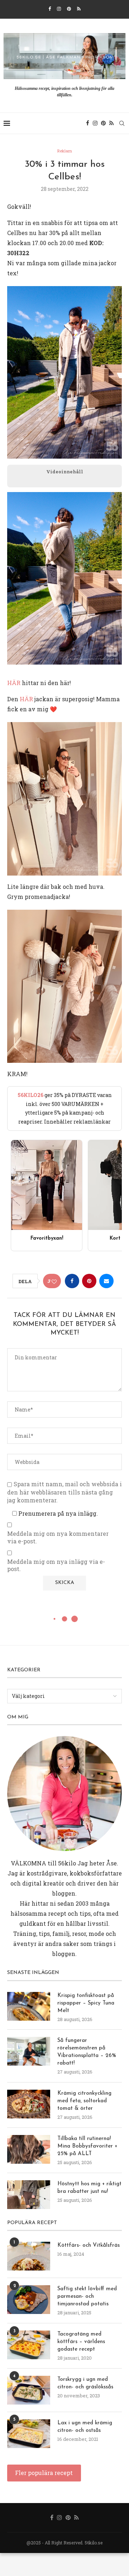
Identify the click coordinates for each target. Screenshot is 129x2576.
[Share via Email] (106, 1281)
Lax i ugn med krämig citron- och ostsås (85, 2427)
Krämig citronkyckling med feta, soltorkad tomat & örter (84, 2101)
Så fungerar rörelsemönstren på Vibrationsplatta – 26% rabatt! (87, 2052)
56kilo (67, 1863)
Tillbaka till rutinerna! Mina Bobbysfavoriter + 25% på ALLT (87, 2146)
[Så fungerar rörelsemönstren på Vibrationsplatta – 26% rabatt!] (29, 2051)
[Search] (122, 123)
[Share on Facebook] (72, 1281)
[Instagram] (59, 9)
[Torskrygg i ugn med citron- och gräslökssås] (29, 2390)
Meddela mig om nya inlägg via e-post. (56, 1565)
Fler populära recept (44, 2473)
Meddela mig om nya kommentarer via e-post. (58, 1537)
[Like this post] (54, 1281)
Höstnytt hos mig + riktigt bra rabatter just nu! (89, 2188)
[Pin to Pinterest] (89, 1281)
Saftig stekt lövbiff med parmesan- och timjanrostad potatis (87, 2297)
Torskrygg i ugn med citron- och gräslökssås (85, 2383)
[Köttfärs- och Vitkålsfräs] (29, 2256)
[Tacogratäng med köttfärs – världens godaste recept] (29, 2345)
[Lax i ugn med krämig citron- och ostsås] (29, 2434)
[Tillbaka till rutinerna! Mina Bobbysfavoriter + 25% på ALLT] (29, 2149)
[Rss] (79, 9)
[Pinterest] (69, 9)
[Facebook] (50, 9)
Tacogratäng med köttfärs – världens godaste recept (81, 2342)
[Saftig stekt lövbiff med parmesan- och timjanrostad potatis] (29, 2300)
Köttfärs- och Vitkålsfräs (89, 2246)
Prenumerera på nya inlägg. (57, 1513)
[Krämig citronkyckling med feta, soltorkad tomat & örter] (29, 2104)
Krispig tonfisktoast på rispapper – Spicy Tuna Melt (86, 2003)
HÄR (14, 683)
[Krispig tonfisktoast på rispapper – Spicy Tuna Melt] (29, 2006)
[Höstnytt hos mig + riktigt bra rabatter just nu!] (29, 2195)
